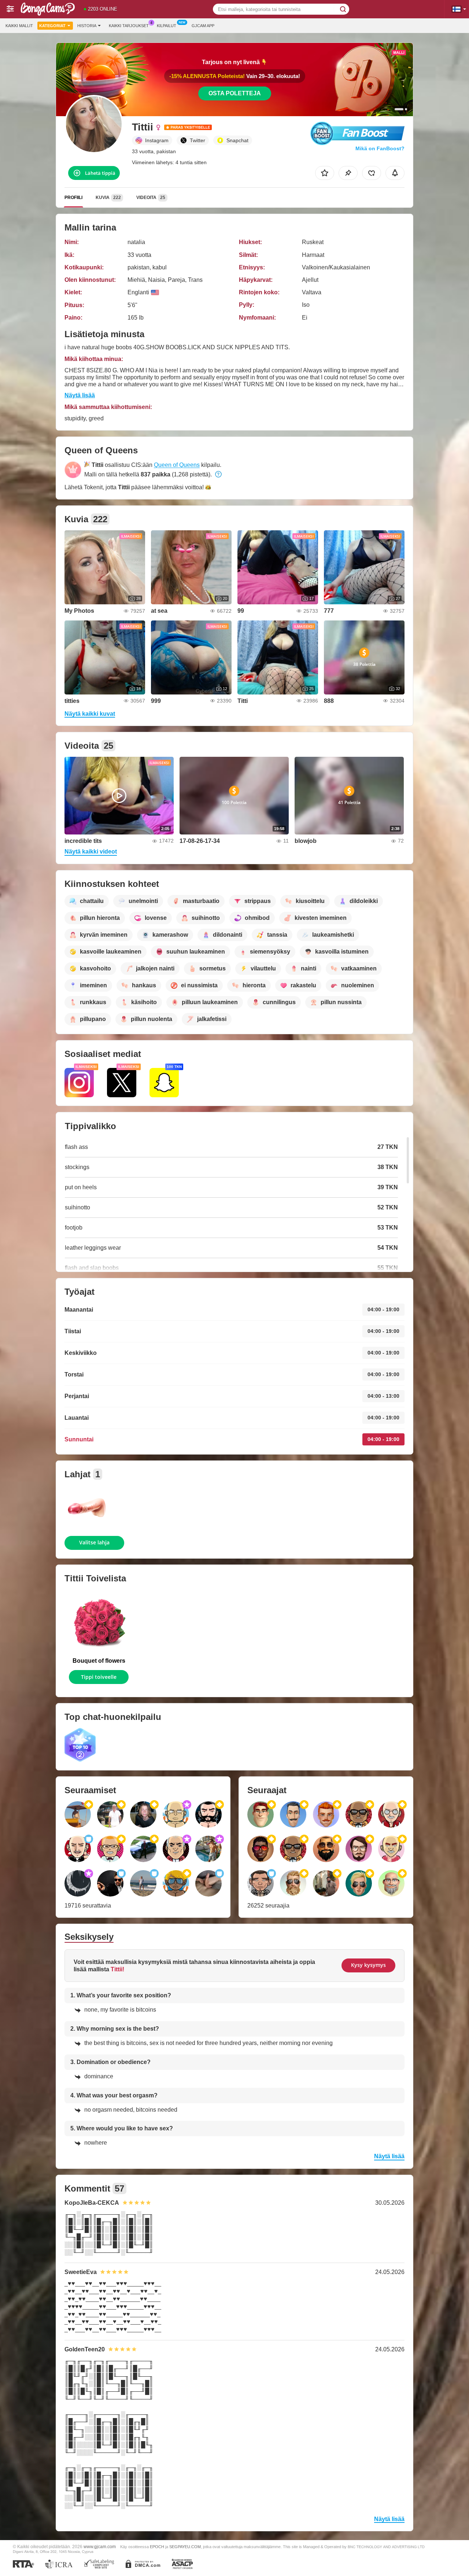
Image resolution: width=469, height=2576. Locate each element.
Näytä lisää (80, 395)
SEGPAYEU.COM (185, 2547)
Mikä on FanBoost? (380, 148)
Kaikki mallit (19, 26)
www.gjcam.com (100, 2546)
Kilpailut (167, 26)
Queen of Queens (177, 465)
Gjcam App (203, 26)
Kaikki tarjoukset (129, 26)
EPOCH (157, 2547)
